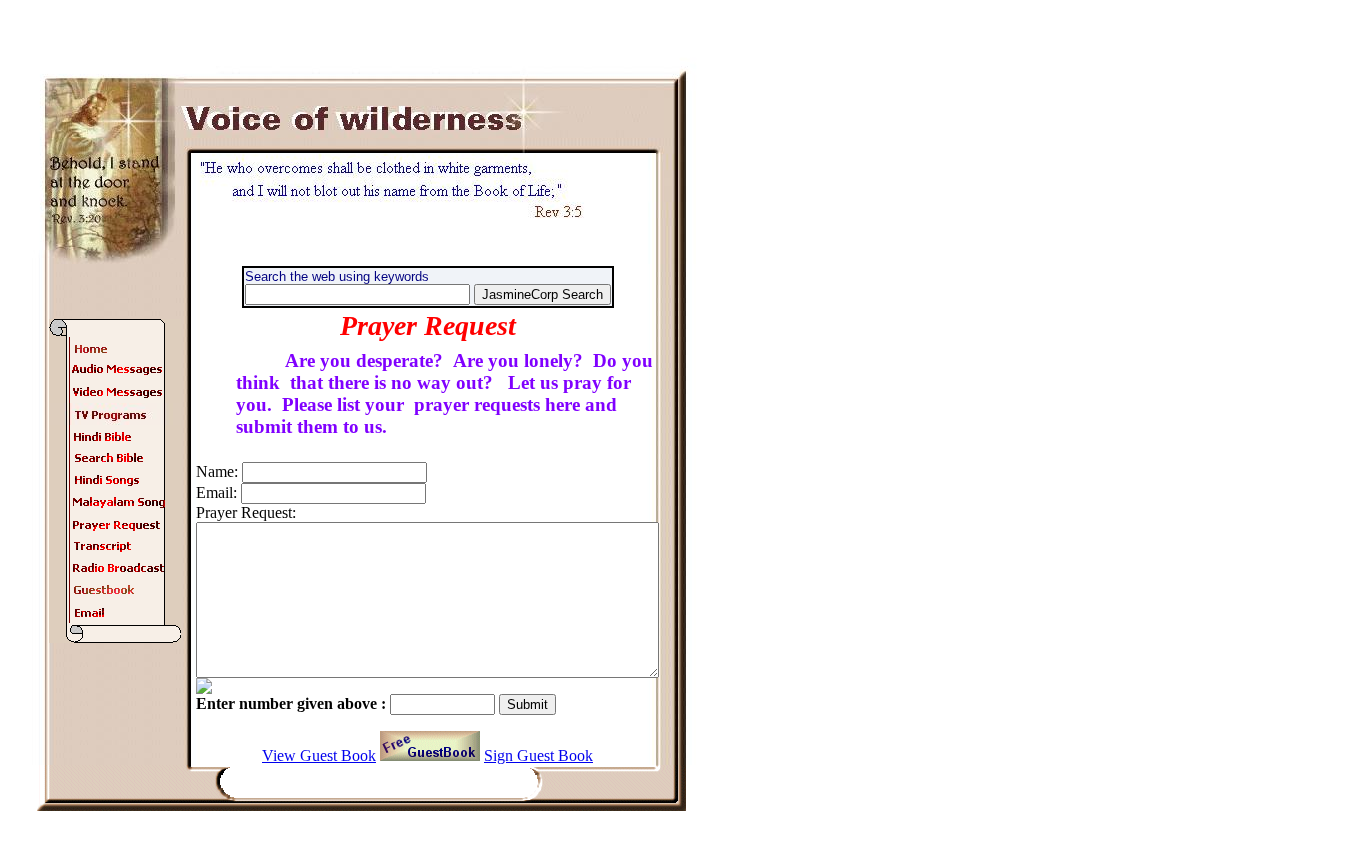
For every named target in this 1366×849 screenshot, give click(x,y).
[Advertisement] (796, 432)
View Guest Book (319, 755)
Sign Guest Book (538, 755)
